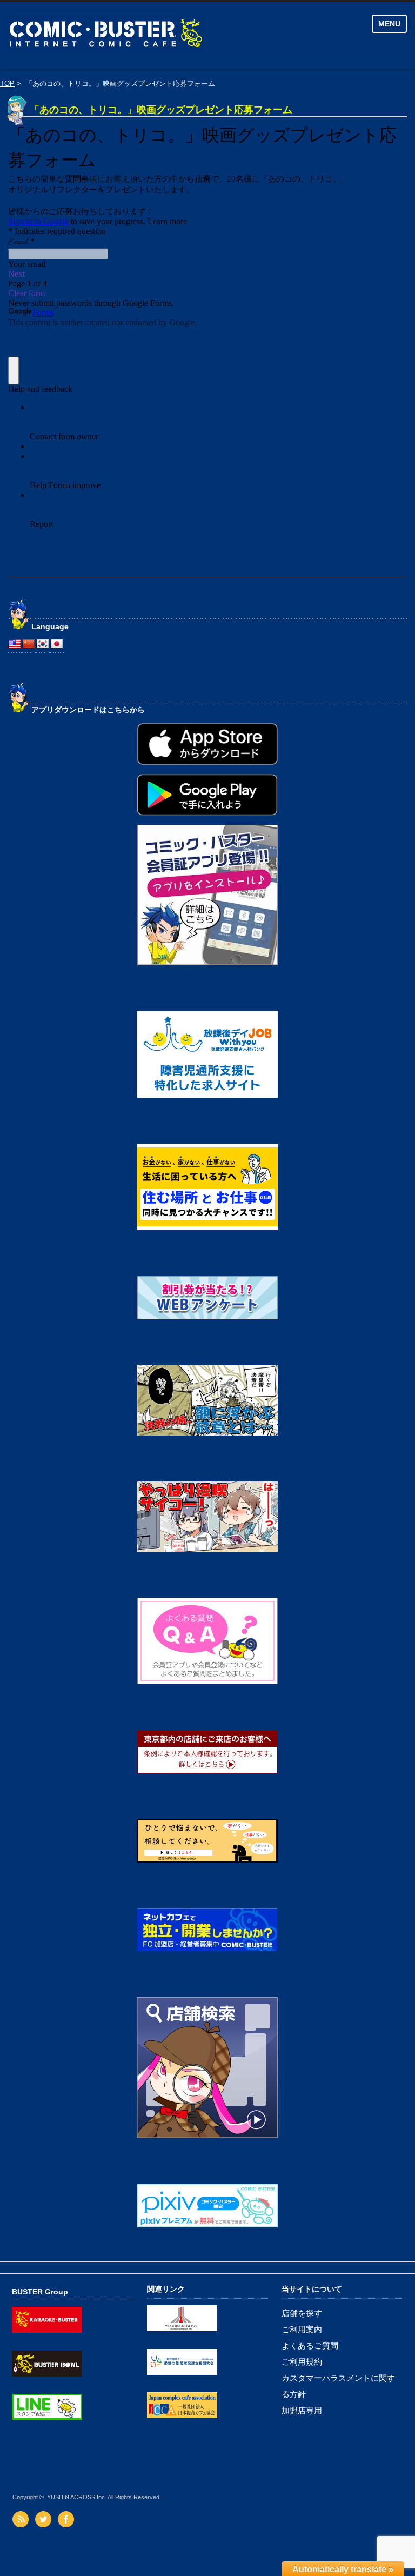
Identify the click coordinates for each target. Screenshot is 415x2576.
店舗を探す (302, 2313)
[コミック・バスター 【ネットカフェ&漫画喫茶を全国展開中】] (151, 35)
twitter (45, 2519)
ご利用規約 (302, 2362)
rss (22, 2519)
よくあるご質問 (310, 2345)
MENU (389, 24)
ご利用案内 (302, 2329)
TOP (7, 84)
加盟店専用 (302, 2410)
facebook (67, 2519)
